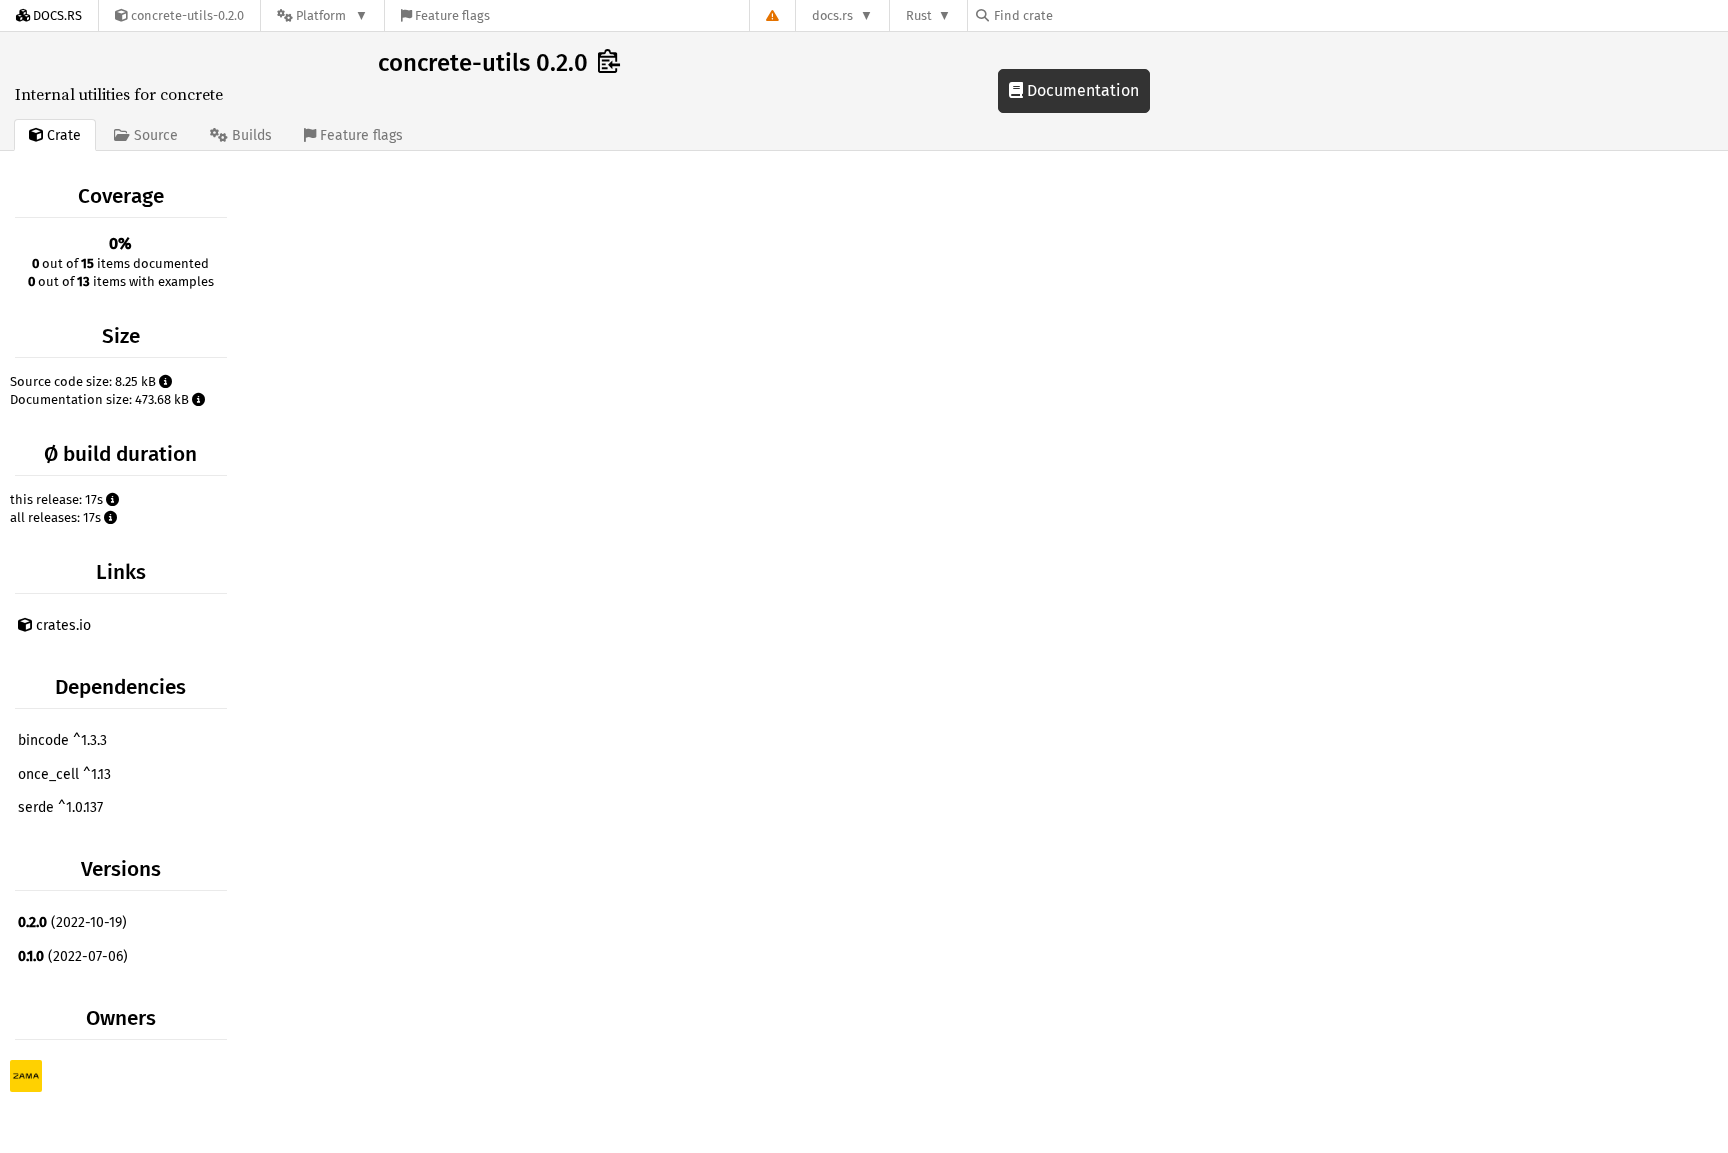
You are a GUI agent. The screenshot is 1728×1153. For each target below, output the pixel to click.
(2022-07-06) (73, 956)
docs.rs (832, 15)
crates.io (61, 625)
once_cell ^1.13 (64, 774)
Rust (919, 15)
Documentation (1081, 90)
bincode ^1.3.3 (62, 740)
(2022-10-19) (72, 922)
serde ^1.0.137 (60, 807)
